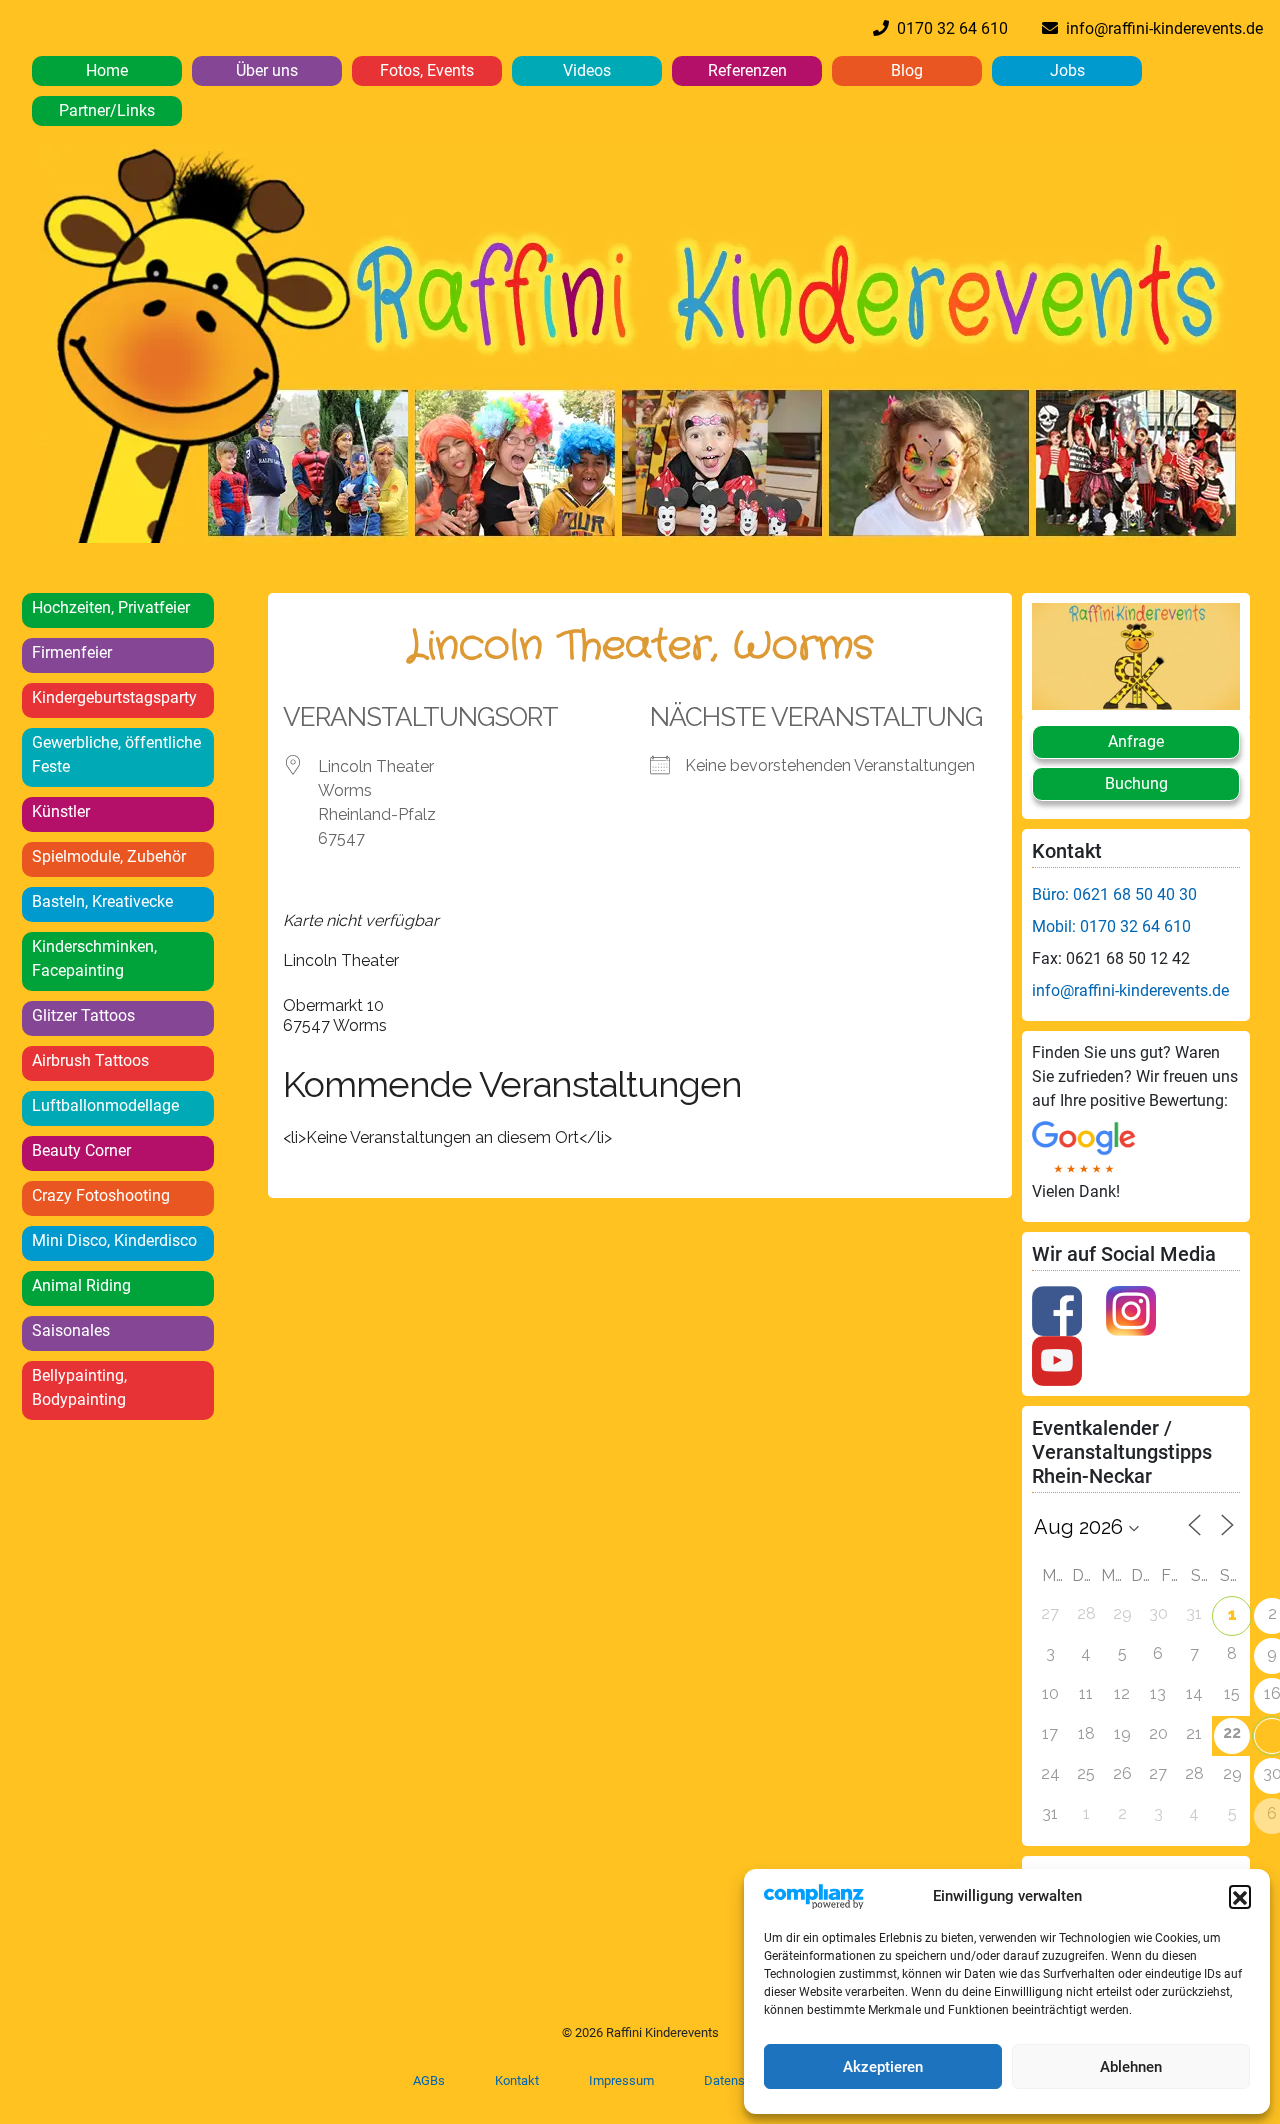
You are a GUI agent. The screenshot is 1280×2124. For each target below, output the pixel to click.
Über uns (267, 70)
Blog (907, 70)
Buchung (1136, 783)
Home (107, 70)
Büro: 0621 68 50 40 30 (1114, 894)
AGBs (429, 2080)
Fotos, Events (427, 70)
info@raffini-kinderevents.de (1160, 28)
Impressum (621, 2080)
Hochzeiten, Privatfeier (111, 607)
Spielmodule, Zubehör (109, 856)
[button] (1240, 1896)
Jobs (1067, 70)
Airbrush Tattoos (90, 1060)
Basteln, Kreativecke (102, 901)
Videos (587, 70)
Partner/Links (107, 110)
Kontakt (517, 2080)
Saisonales (71, 1330)
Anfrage (1136, 741)
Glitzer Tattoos (83, 1015)
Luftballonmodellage (105, 1105)
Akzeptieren (883, 2067)
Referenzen (747, 70)
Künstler (61, 811)
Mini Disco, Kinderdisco (114, 1240)
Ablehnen (1131, 2067)
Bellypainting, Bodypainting (79, 1387)
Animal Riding (81, 1285)
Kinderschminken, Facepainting (94, 958)
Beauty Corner (81, 1150)
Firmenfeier (72, 652)
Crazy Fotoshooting (101, 1195)
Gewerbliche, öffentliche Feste (116, 754)
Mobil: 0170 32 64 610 (1111, 926)
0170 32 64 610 (948, 28)
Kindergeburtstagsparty (114, 697)
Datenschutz (740, 2080)
